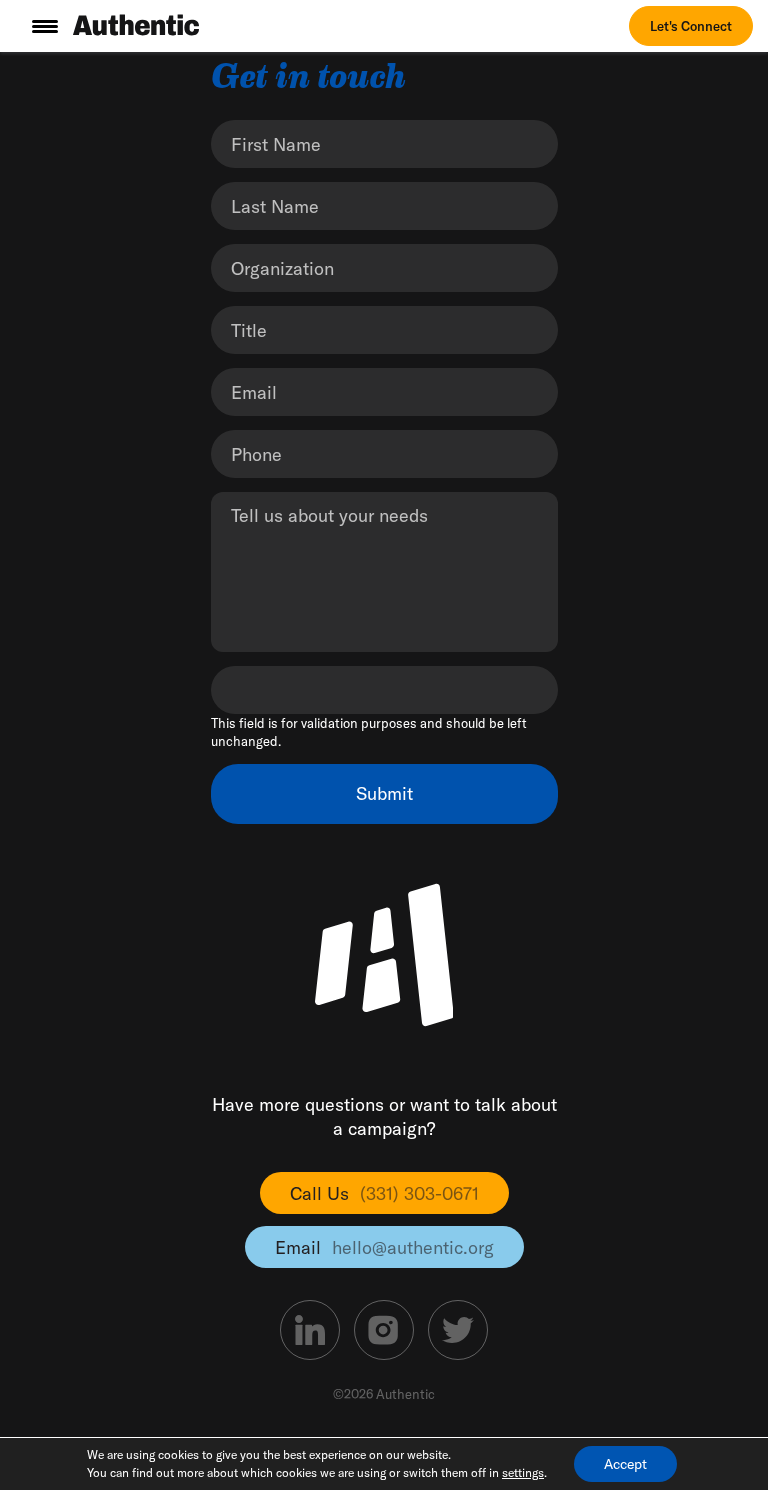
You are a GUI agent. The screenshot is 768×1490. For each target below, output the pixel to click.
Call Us (384, 1193)
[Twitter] (458, 1330)
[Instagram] (384, 1330)
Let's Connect (691, 26)
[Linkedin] (310, 1330)
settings (523, 1472)
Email (384, 1247)
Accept (625, 1464)
